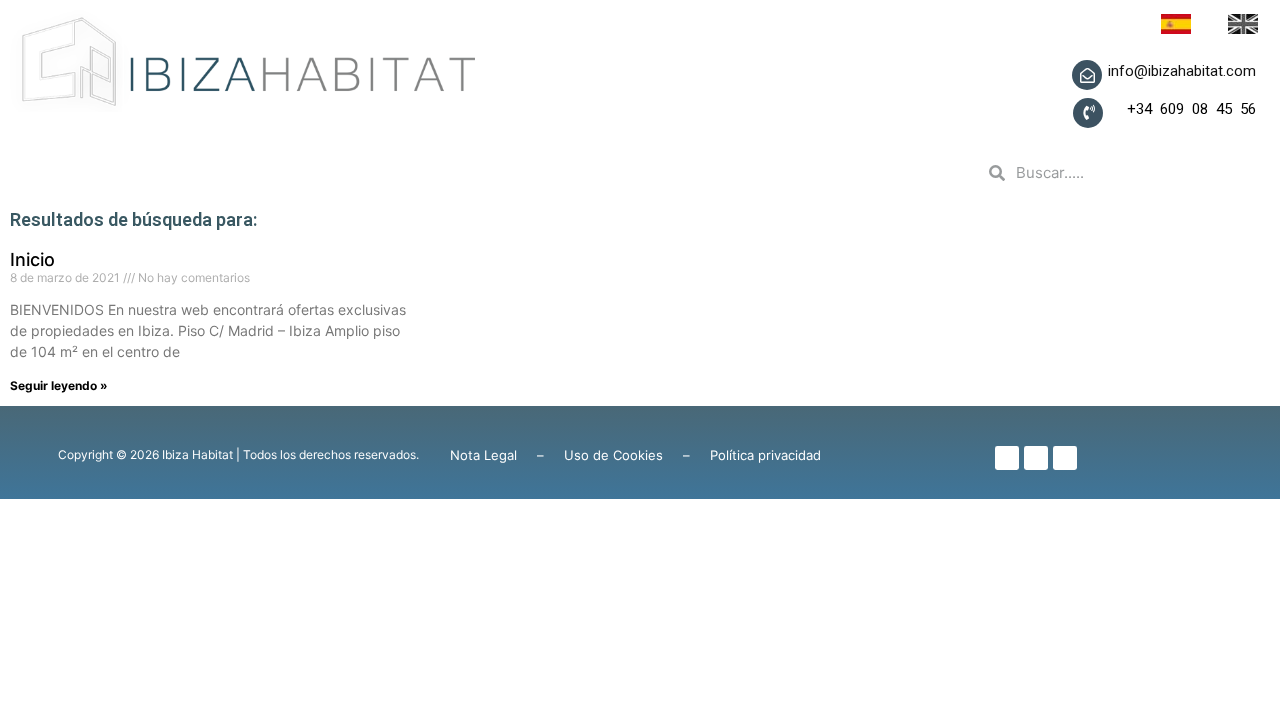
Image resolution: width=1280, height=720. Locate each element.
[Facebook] (1007, 458)
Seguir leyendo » (59, 385)
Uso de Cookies (613, 455)
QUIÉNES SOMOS (249, 172)
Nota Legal (483, 455)
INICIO (95, 172)
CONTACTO (854, 172)
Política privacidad (765, 455)
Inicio (32, 259)
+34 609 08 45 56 (1179, 109)
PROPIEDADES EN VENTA (496, 172)
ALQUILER (710, 172)
